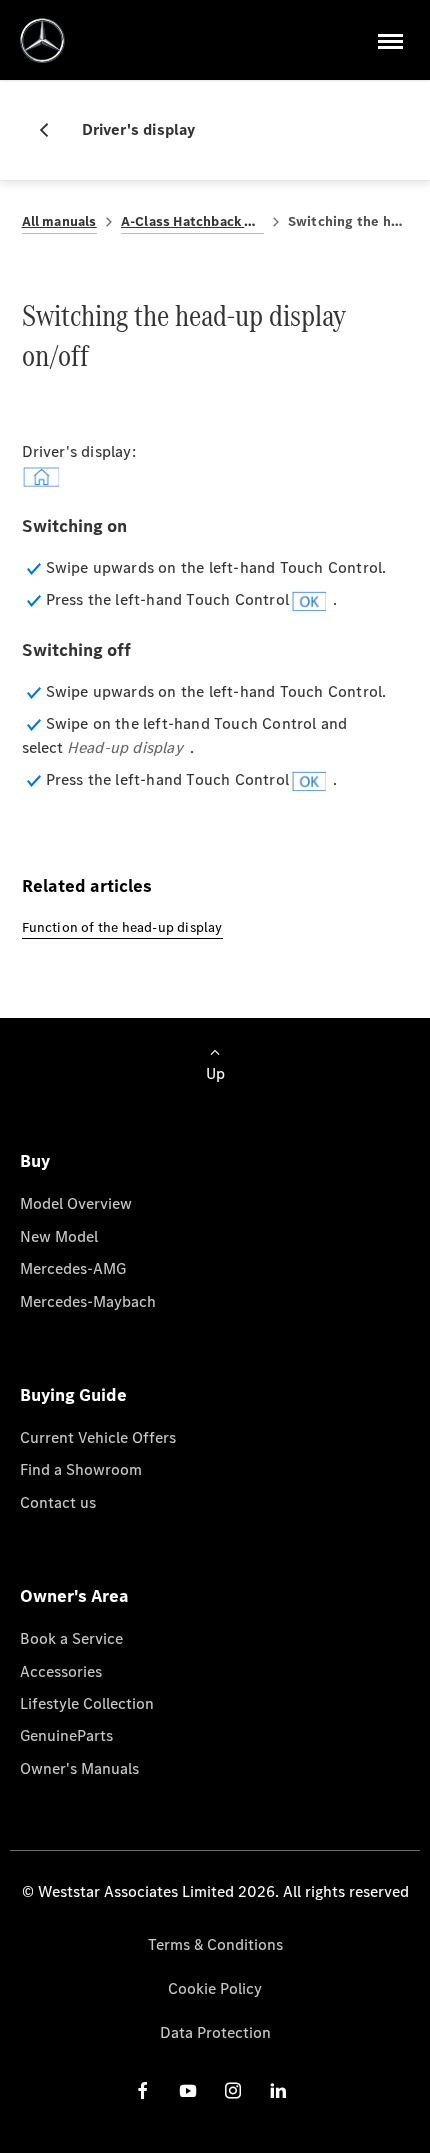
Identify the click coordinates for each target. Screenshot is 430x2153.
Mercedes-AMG (73, 1268)
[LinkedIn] (278, 2089)
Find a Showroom (81, 1469)
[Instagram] (233, 2089)
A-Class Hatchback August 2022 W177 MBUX (192, 221)
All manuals (59, 221)
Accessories (61, 1671)
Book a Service (71, 1638)
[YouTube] (188, 2089)
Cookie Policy (215, 1988)
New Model (59, 1236)
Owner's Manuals (79, 1768)
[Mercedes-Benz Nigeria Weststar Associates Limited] (42, 40)
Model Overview (76, 1203)
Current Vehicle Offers (98, 1437)
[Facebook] (143, 2089)
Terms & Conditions (215, 1944)
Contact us (58, 1502)
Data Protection (215, 2032)
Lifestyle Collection (87, 1703)
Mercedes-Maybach (88, 1301)
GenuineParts (66, 1735)
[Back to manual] (52, 130)
